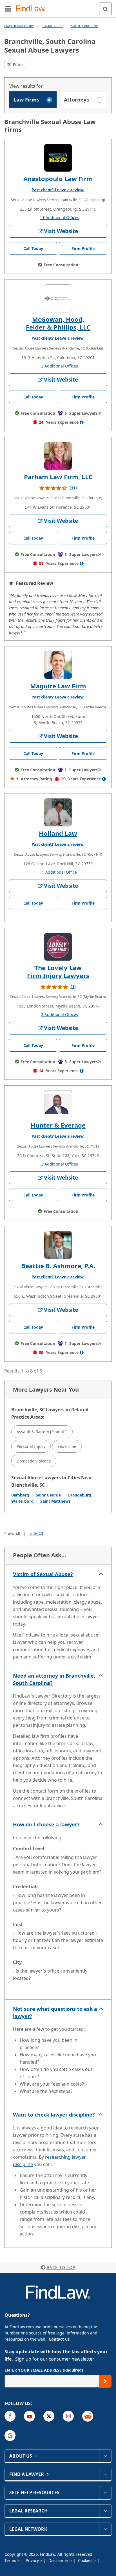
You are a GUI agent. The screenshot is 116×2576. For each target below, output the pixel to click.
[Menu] (8, 9)
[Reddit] (88, 2416)
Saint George (48, 1495)
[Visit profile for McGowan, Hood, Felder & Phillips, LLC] (58, 298)
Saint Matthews (55, 1501)
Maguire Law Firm (58, 686)
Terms (11, 2560)
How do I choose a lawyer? (46, 1824)
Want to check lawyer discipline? (54, 2115)
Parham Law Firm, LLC (58, 477)
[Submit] (105, 2381)
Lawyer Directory (19, 26)
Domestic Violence (34, 1461)
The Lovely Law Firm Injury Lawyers (58, 972)
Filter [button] (17, 65)
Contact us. (60, 2339)
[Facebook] (10, 2416)
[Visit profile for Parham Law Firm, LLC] (58, 456)
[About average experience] (82, 422)
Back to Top (61, 2267)
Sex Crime (67, 1446)
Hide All (36, 1534)
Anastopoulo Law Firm (58, 179)
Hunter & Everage (58, 1125)
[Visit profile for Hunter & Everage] (58, 1104)
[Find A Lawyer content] (105, 2474)
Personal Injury (31, 1446)
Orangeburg (79, 1495)
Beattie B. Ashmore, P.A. (58, 1266)
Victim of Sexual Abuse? (43, 1574)
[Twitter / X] (49, 2416)
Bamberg (20, 1495)
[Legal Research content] (105, 2511)
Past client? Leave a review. (58, 190)
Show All (12, 1534)
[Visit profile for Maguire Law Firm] (58, 665)
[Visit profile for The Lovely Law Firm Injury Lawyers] (58, 947)
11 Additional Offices (60, 218)
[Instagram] (68, 2416)
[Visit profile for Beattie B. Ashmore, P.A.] (58, 1245)
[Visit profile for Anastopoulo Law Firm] (58, 158)
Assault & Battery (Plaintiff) (42, 1432)
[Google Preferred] (10, 2436)
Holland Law (58, 833)
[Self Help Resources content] (105, 2492)
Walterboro (22, 1501)
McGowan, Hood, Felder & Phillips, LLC (58, 323)
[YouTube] (29, 2416)
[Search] (105, 9)
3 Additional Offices (60, 366)
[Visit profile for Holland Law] (58, 812)
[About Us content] (105, 2456)
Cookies (86, 2560)
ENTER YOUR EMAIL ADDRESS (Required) (44, 2370)
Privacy (33, 2560)
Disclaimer (59, 2560)
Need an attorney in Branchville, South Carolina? (54, 1679)
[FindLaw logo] (33, 9)
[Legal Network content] (105, 2529)
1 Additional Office (59, 872)
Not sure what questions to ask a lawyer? (55, 2012)
